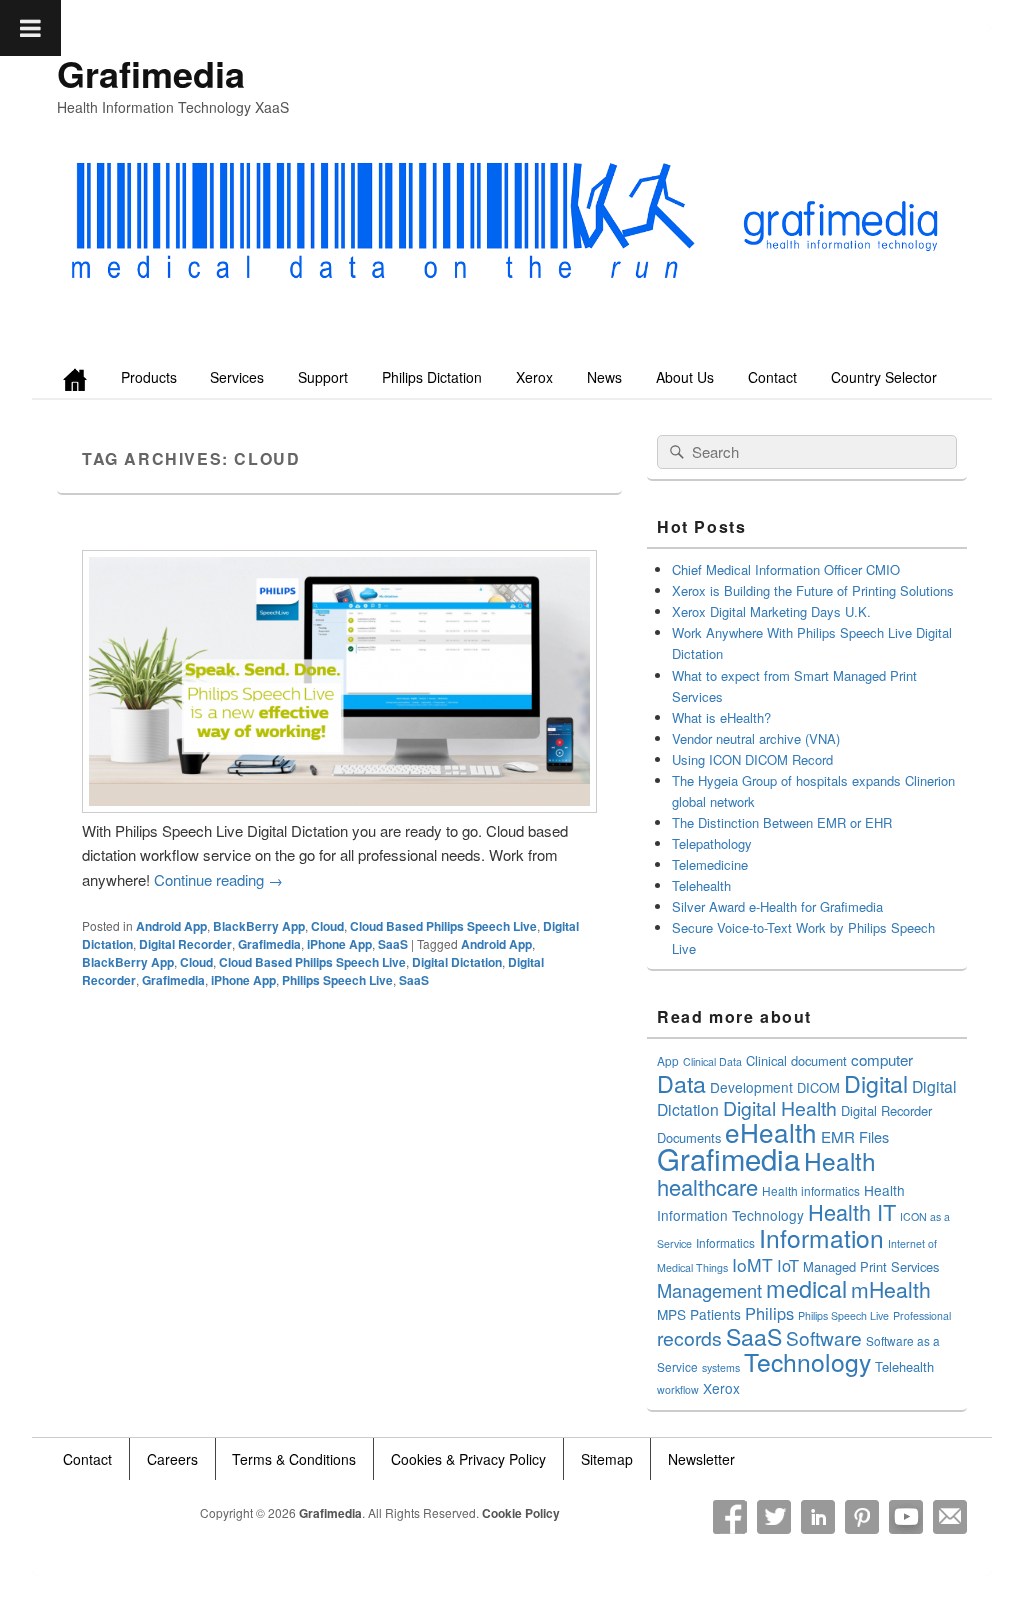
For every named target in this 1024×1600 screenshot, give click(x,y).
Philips (769, 1313)
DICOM (818, 1087)
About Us (685, 377)
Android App (171, 926)
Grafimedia (151, 73)
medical (806, 1288)
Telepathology (712, 843)
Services (237, 377)
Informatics (725, 1242)
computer (882, 1059)
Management (709, 1290)
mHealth (891, 1289)
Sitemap (607, 1459)
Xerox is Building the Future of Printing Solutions (813, 590)
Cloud (327, 926)
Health (840, 1160)
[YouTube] (906, 1517)
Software (824, 1337)
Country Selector (884, 377)
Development (751, 1087)
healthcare (707, 1186)
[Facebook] (730, 1517)
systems (721, 1367)
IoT (788, 1265)
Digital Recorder (185, 944)
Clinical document (796, 1060)
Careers (172, 1459)
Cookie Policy (521, 1513)
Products (149, 377)
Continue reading (218, 879)
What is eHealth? (721, 717)
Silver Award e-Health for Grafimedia (777, 906)
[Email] (950, 1517)
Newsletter (701, 1459)
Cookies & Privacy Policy (468, 1459)
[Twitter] (774, 1517)
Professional (922, 1315)
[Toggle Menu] (30, 28)
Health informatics (811, 1190)
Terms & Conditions (294, 1459)
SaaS (393, 944)
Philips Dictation (432, 377)
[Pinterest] (862, 1517)
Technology (807, 1361)
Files (874, 1136)
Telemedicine (710, 864)
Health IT (852, 1211)
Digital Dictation (457, 962)
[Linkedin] (818, 1517)
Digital (876, 1083)
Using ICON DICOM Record (752, 759)
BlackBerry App (259, 926)
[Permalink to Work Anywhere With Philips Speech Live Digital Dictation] (339, 806)
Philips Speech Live (337, 980)
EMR (838, 1136)
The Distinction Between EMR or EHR (782, 822)
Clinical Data (712, 1061)
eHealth (771, 1131)
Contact (772, 377)
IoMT (752, 1264)
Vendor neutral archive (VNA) (756, 738)
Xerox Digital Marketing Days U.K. (771, 611)
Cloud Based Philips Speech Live (443, 926)
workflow (678, 1389)
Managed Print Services (871, 1266)
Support (323, 377)
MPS (671, 1314)
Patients (715, 1314)
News (604, 377)
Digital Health (780, 1108)
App (668, 1060)
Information (821, 1237)
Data (681, 1083)
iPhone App (339, 944)
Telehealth (701, 885)
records (689, 1338)
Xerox (534, 377)
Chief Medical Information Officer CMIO (786, 569)
